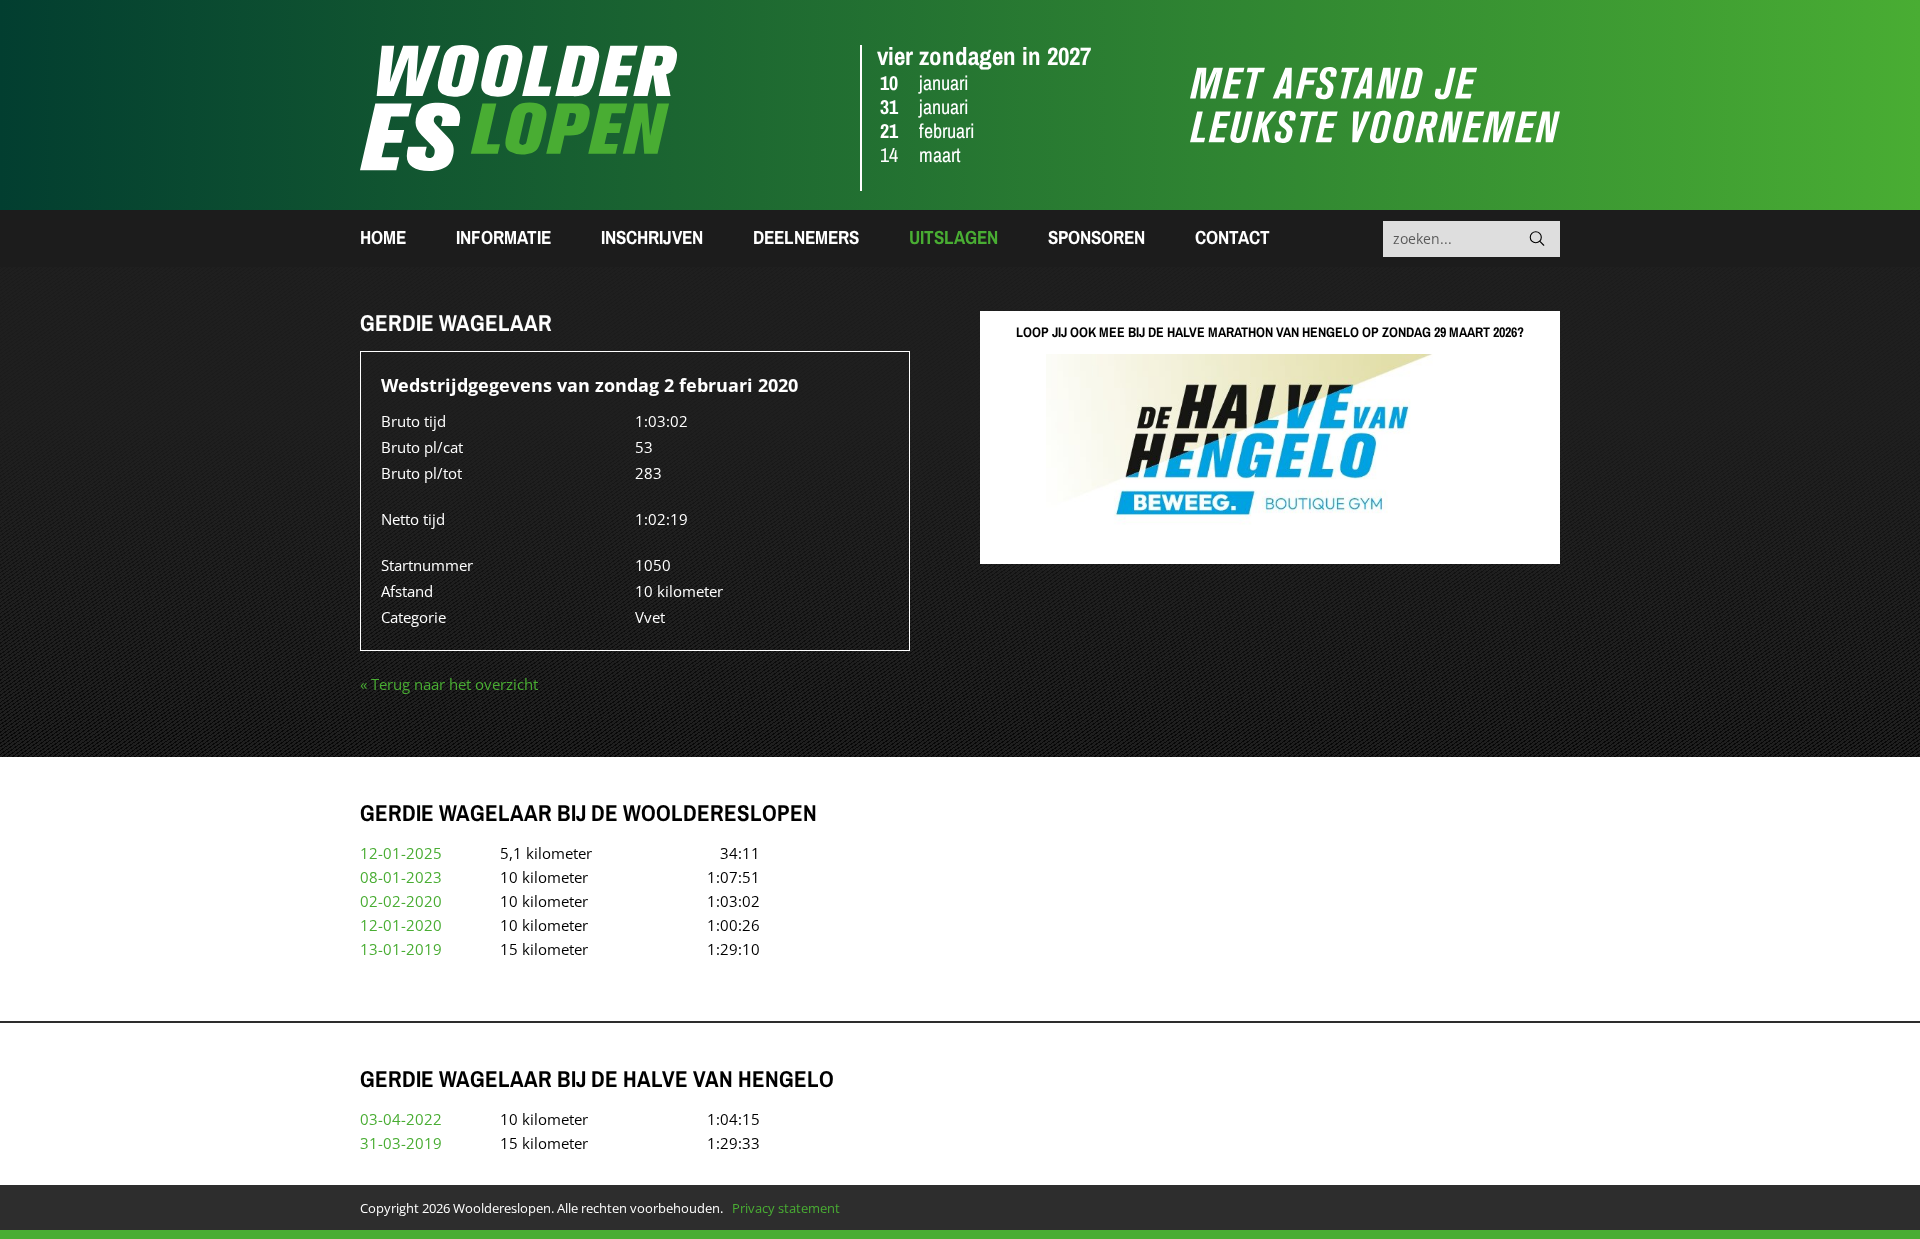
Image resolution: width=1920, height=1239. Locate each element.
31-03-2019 (401, 1143)
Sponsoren (1096, 237)
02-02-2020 (401, 901)
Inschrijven (652, 237)
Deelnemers (806, 237)
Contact (1232, 237)
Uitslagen (953, 237)
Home (383, 237)
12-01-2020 (401, 925)
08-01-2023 (401, 877)
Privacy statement (786, 1208)
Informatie (503, 237)
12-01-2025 (401, 853)
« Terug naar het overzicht (449, 684)
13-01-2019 (401, 949)
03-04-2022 (401, 1119)
